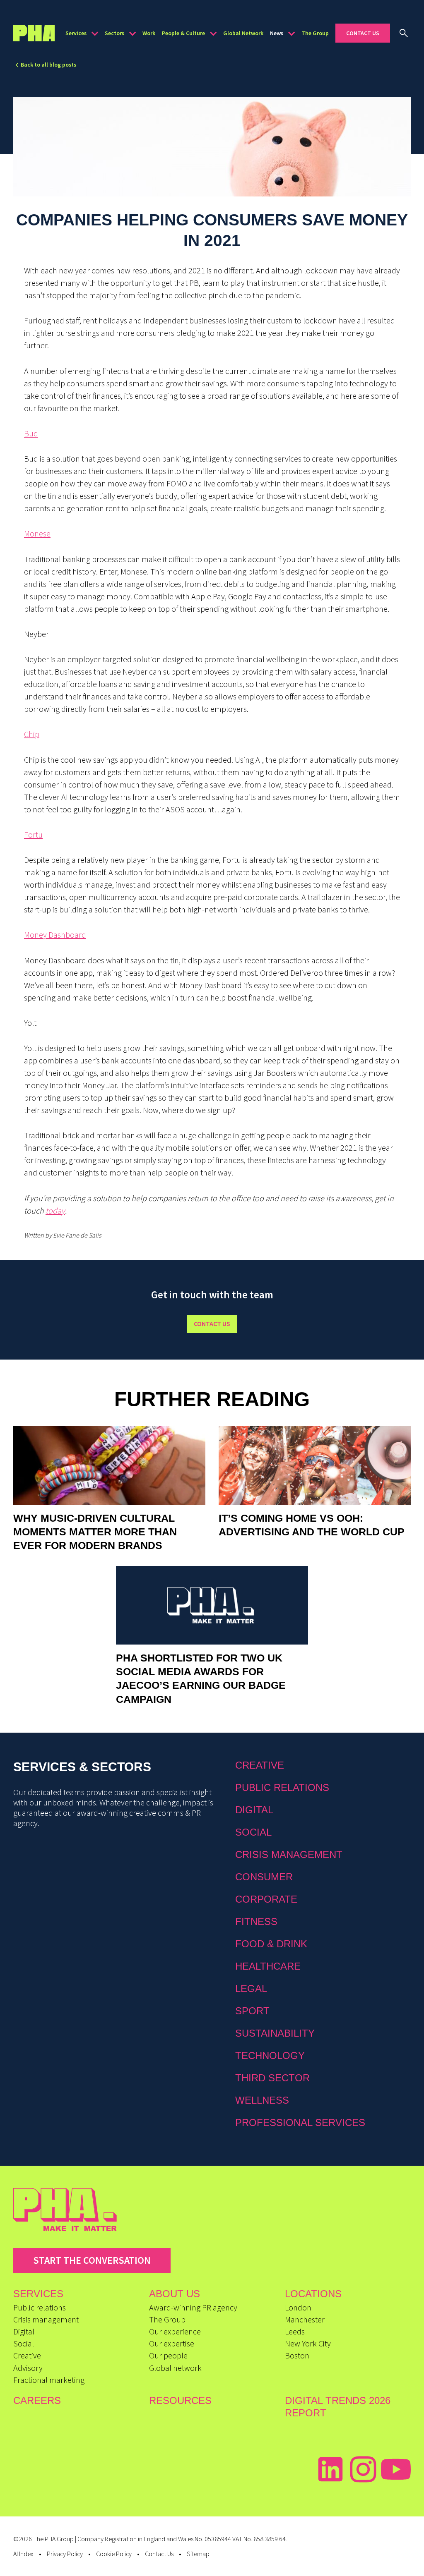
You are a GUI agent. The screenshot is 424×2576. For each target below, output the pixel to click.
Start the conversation (92, 2260)
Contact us (212, 1324)
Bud (31, 433)
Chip (32, 734)
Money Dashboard (55, 935)
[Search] (404, 33)
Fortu (33, 834)
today (55, 1210)
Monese (37, 533)
